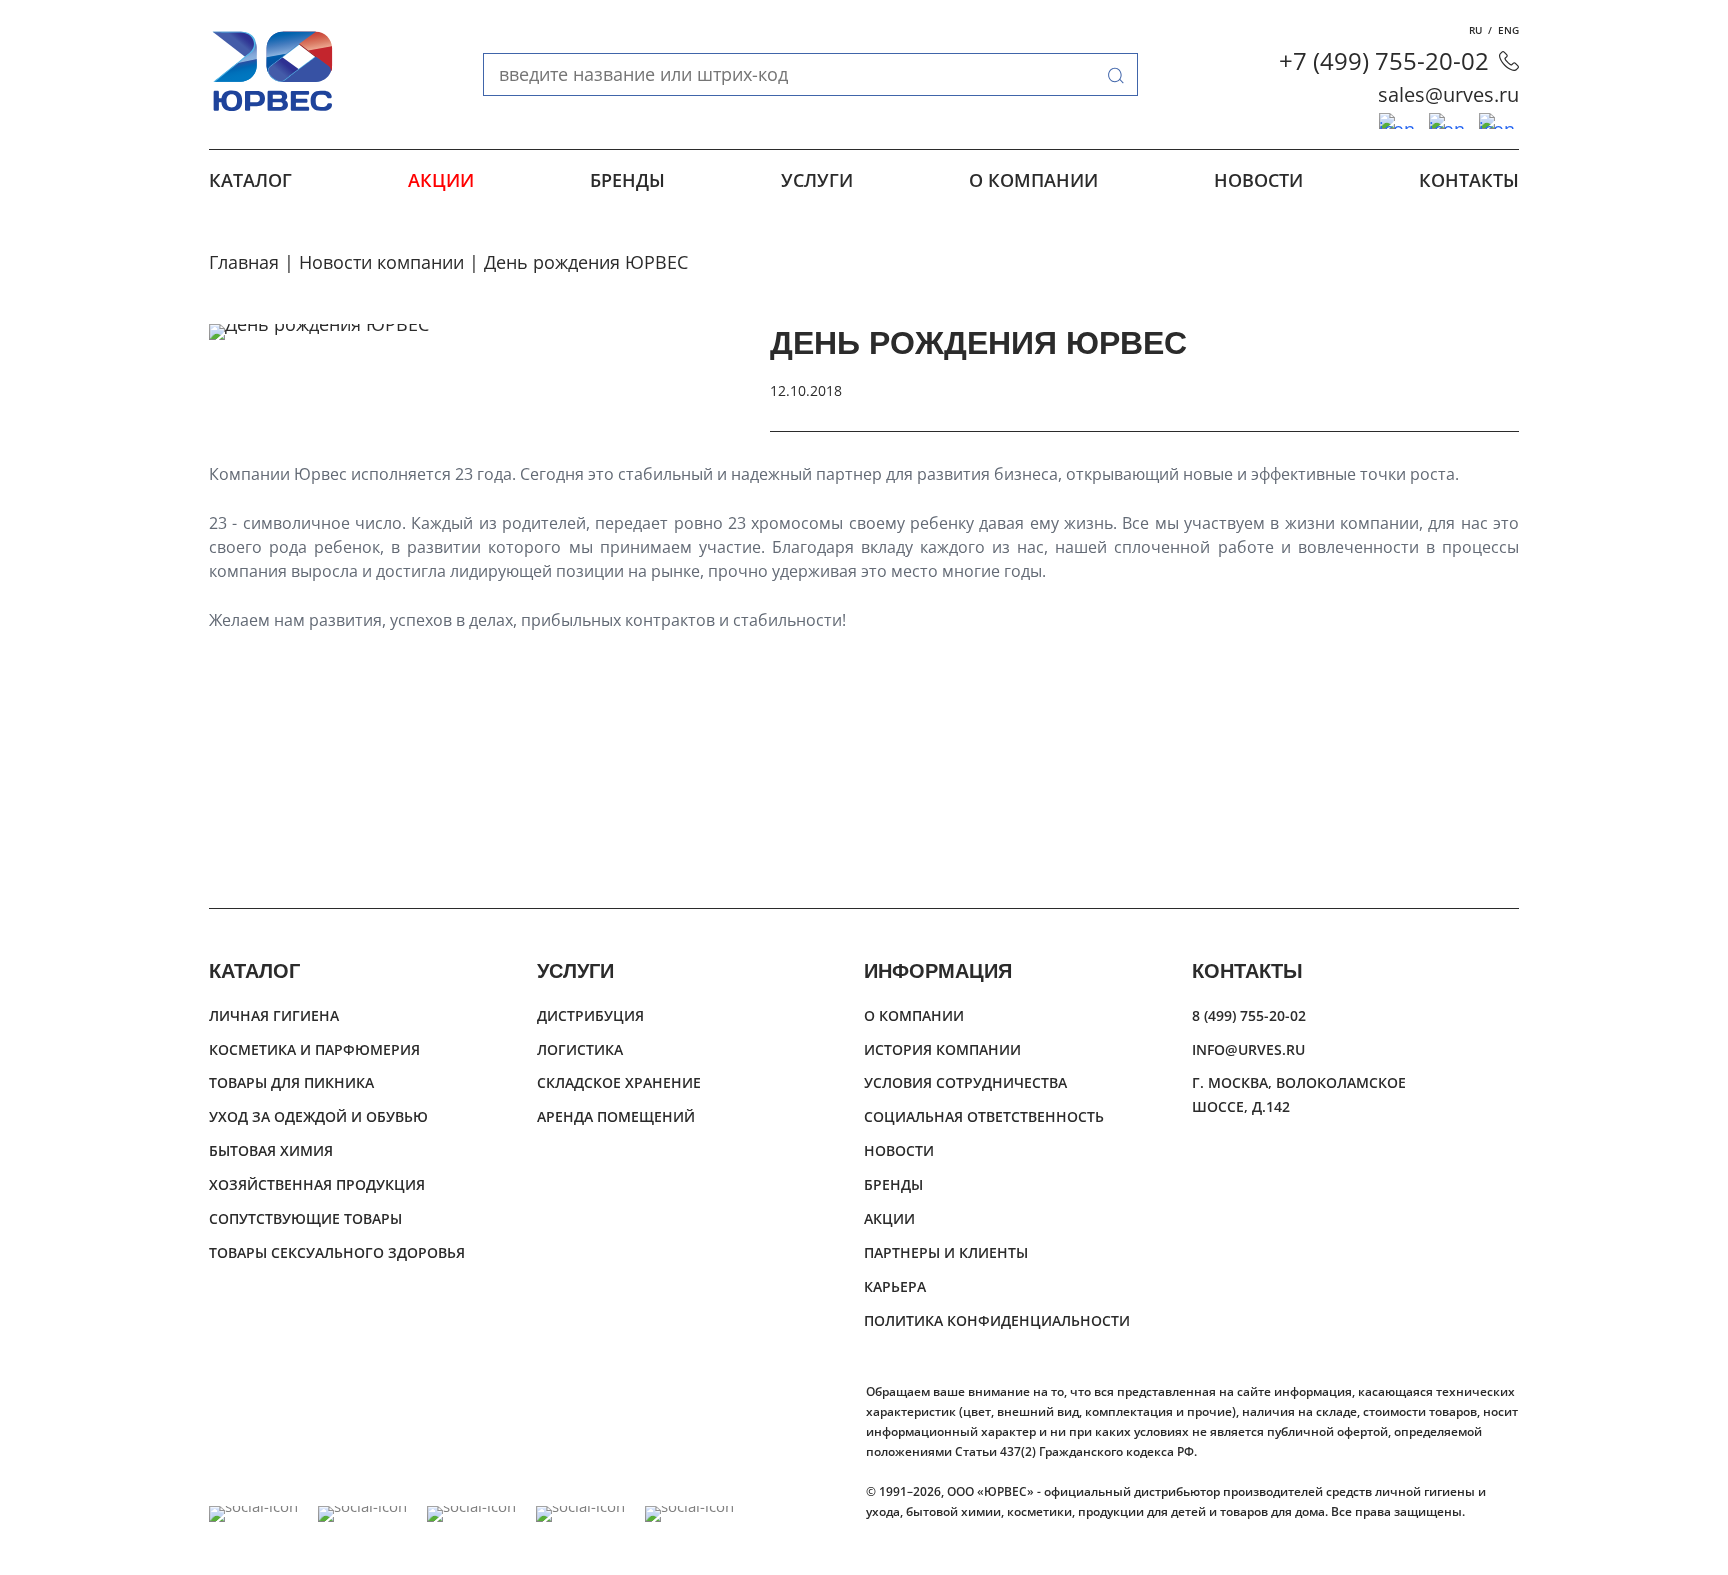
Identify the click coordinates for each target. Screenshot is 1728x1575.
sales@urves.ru (1448, 94)
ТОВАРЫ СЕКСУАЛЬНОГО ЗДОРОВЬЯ (337, 1252)
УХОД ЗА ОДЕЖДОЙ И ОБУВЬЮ (318, 1116)
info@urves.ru (1248, 1049)
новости (1258, 180)
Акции (441, 180)
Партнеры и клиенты (946, 1252)
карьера (895, 1286)
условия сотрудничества (965, 1082)
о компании (1033, 180)
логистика (580, 1049)
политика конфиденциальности (997, 1320)
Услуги (817, 180)
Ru (1475, 30)
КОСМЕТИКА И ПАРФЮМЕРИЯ (314, 1049)
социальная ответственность (984, 1116)
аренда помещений (616, 1116)
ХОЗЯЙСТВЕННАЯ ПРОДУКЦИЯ (317, 1184)
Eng (1508, 30)
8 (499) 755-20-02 (1249, 1015)
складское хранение (619, 1082)
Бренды (627, 180)
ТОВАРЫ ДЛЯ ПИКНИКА (291, 1082)
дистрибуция (590, 1015)
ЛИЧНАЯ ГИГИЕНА (274, 1015)
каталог (250, 180)
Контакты (1469, 180)
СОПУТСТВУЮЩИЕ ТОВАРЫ (305, 1218)
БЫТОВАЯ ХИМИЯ (271, 1150)
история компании (942, 1049)
